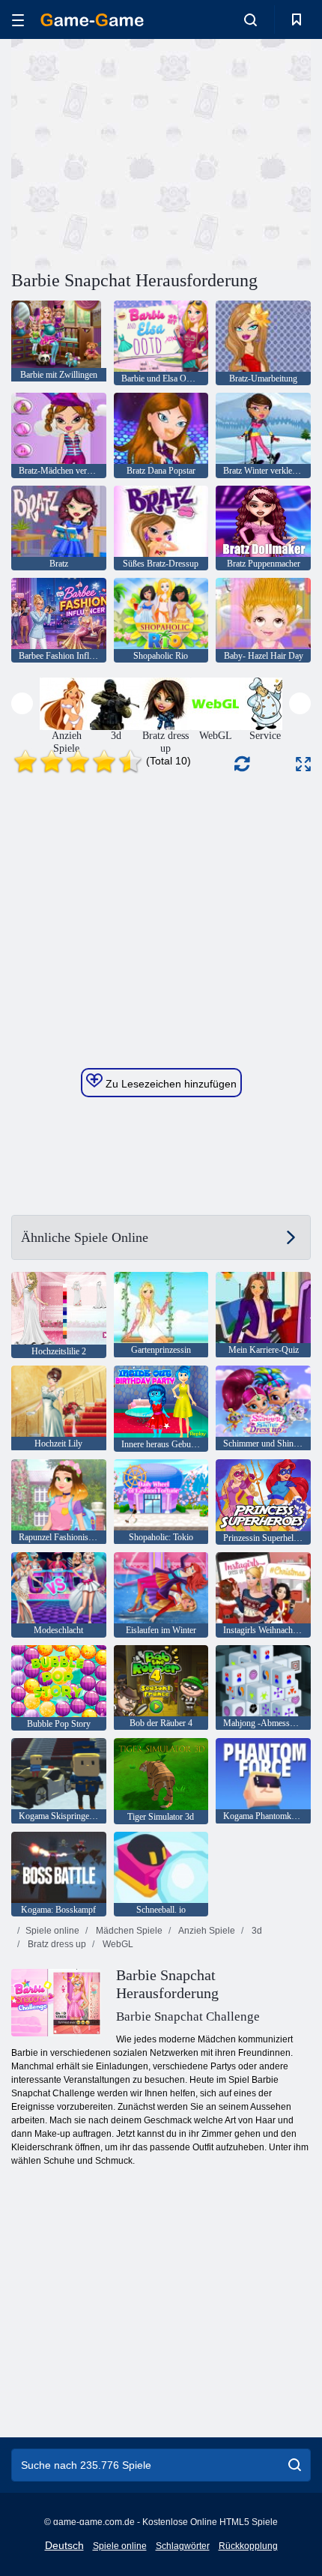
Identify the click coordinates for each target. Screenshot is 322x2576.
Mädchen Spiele (128, 1931)
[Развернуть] (303, 764)
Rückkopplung (248, 2546)
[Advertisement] (138, 152)
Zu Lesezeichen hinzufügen (170, 1084)
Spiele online (52, 1931)
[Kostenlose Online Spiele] (92, 20)
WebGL (117, 1944)
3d (256, 1931)
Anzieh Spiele (206, 1931)
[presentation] (22, 703)
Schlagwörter (183, 2546)
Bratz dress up (56, 1944)
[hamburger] (18, 20)
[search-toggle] (250, 19)
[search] (295, 2465)
